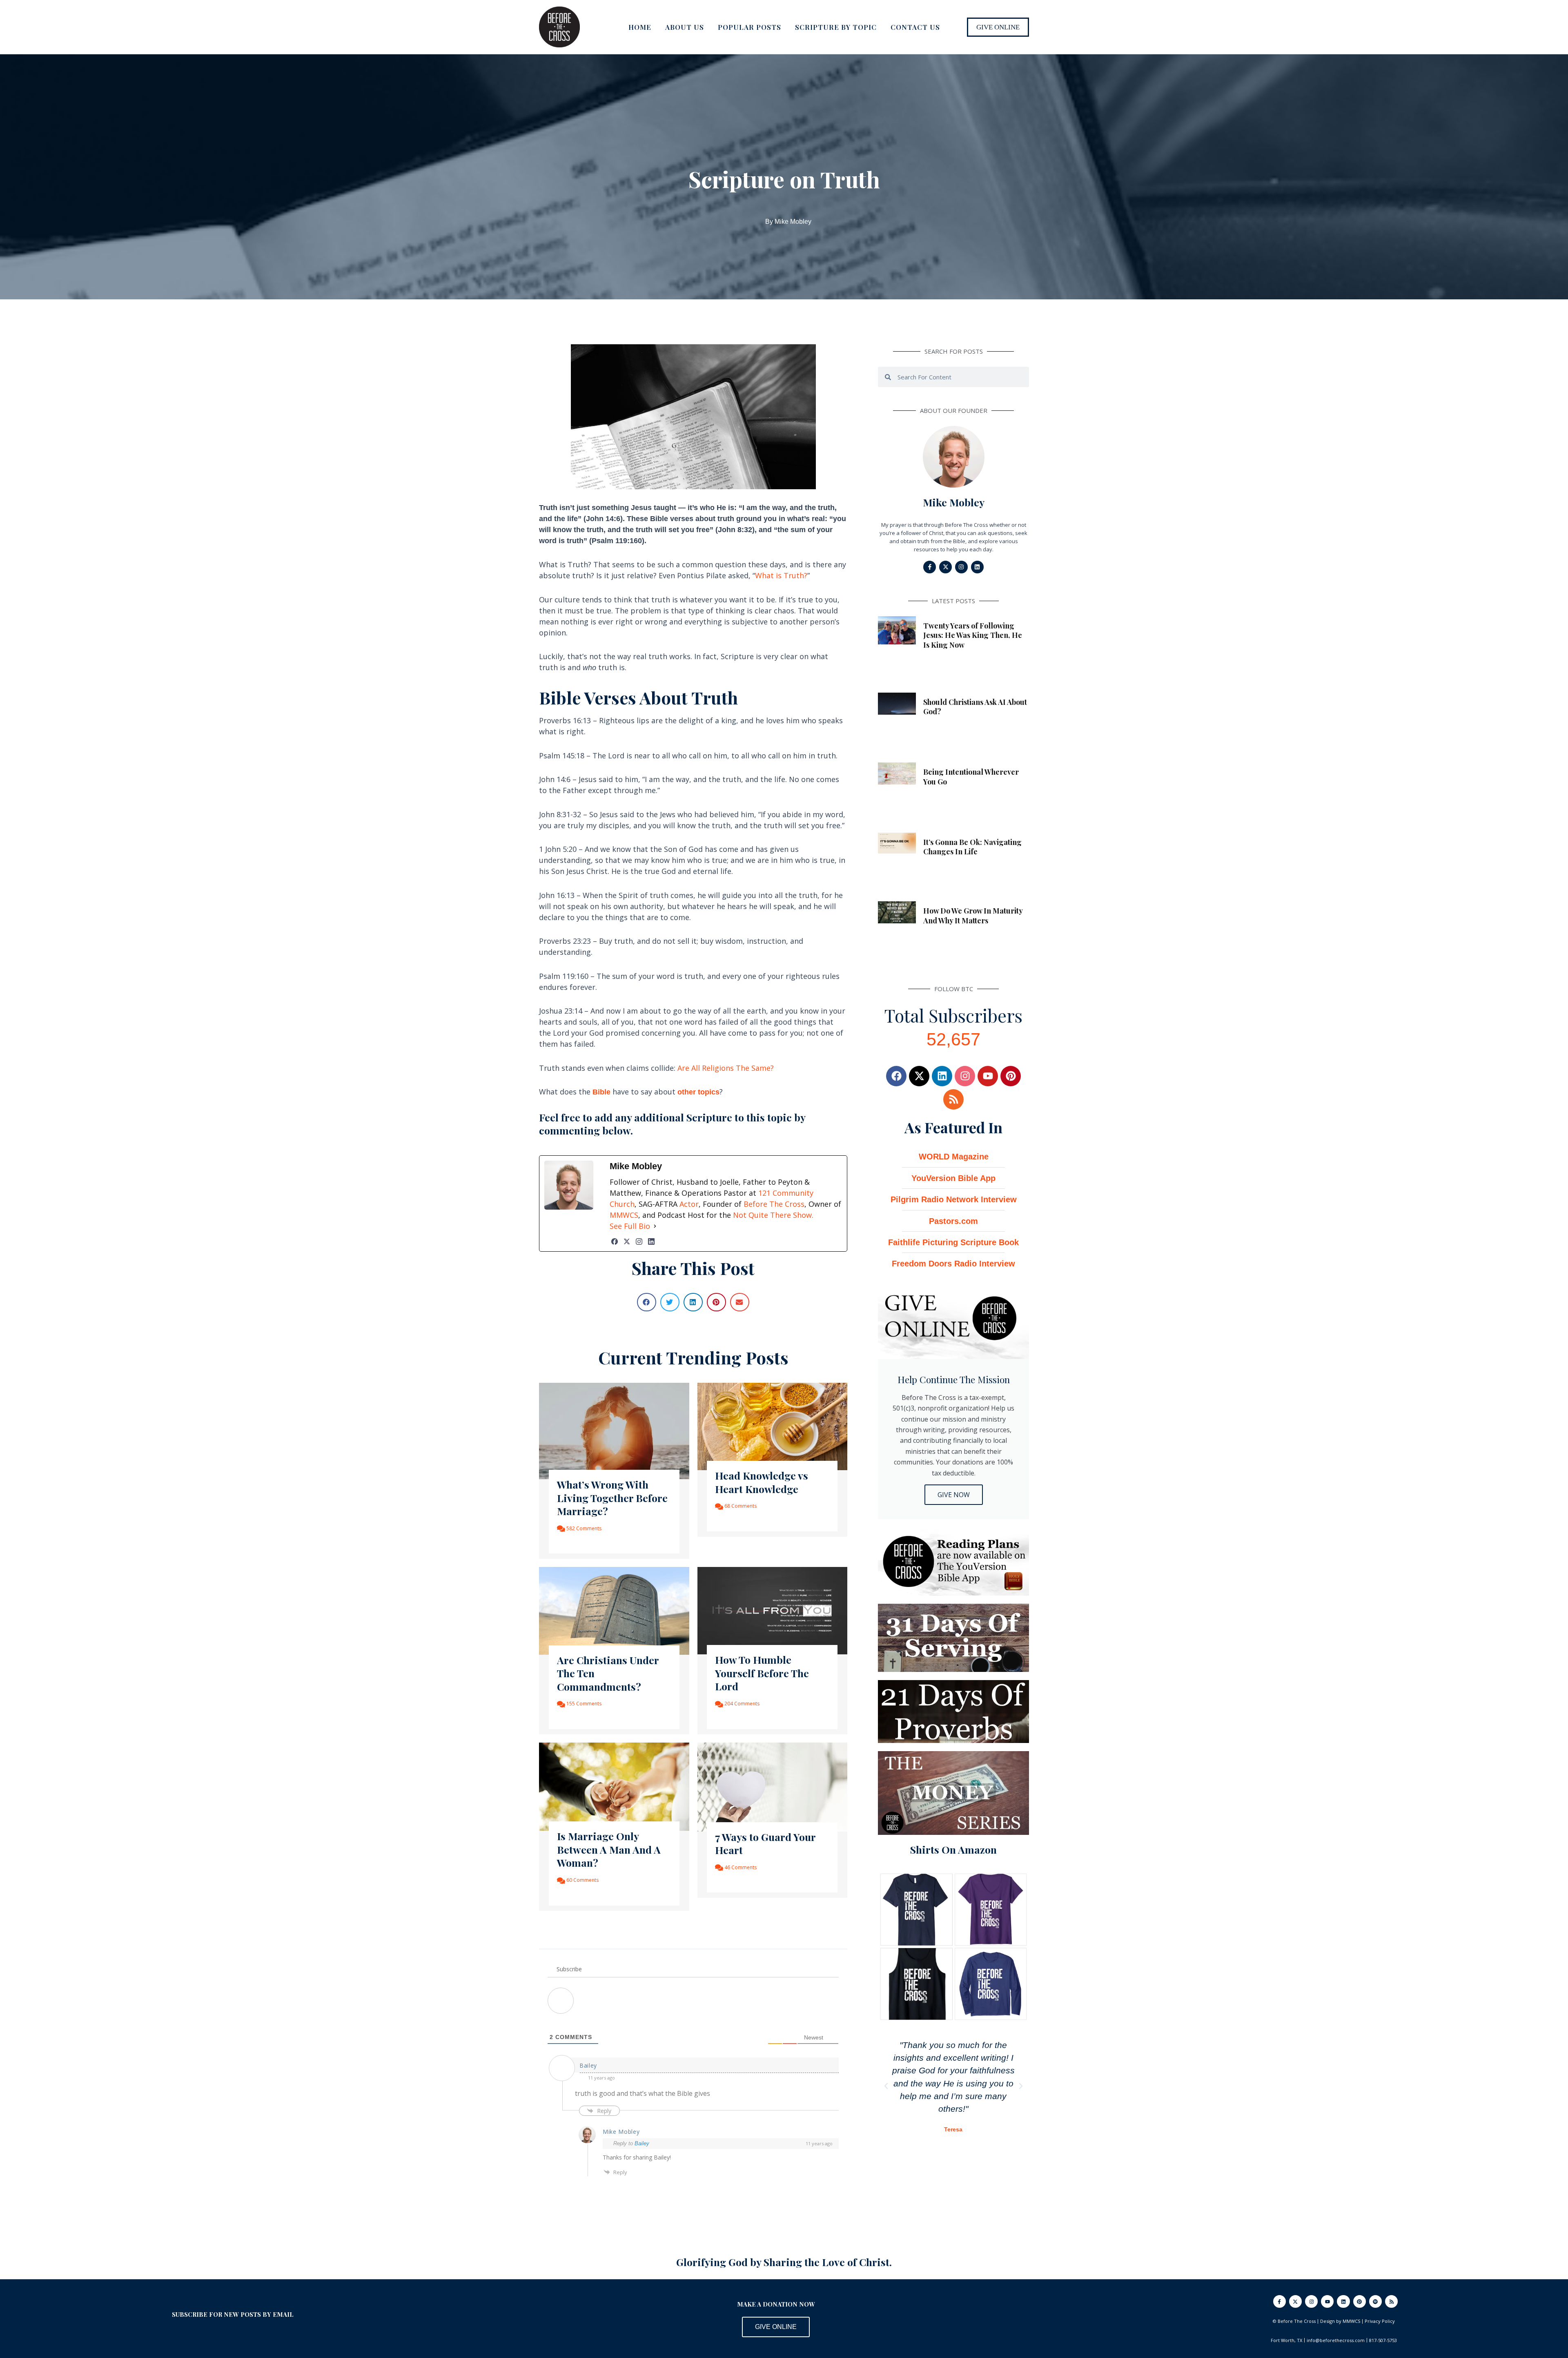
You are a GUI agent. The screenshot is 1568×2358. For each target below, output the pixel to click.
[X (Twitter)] (627, 1241)
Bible (601, 1092)
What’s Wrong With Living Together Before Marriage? (612, 1498)
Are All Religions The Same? (726, 1068)
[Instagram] (639, 1241)
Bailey (642, 2143)
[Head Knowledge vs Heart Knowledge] (773, 1426)
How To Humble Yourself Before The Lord (762, 1673)
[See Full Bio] (655, 1226)
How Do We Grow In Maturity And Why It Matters (973, 915)
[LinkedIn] (651, 1241)
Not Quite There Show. (773, 1215)
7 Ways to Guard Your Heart (765, 1843)
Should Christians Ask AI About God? (975, 707)
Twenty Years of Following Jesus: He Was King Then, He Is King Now (973, 635)
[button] (998, 27)
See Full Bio (630, 1226)
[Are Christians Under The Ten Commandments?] (614, 1610)
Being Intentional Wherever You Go (971, 777)
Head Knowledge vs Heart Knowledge (762, 1482)
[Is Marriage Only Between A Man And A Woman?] (614, 1786)
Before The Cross (774, 1204)
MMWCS (624, 1215)
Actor (689, 1204)
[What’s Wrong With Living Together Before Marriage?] (614, 1430)
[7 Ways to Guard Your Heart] (773, 1786)
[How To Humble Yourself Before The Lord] (773, 1610)
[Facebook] (615, 1241)
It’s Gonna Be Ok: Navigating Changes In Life (972, 847)
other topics (698, 1092)
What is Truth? (781, 575)
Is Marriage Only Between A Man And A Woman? (609, 1849)
